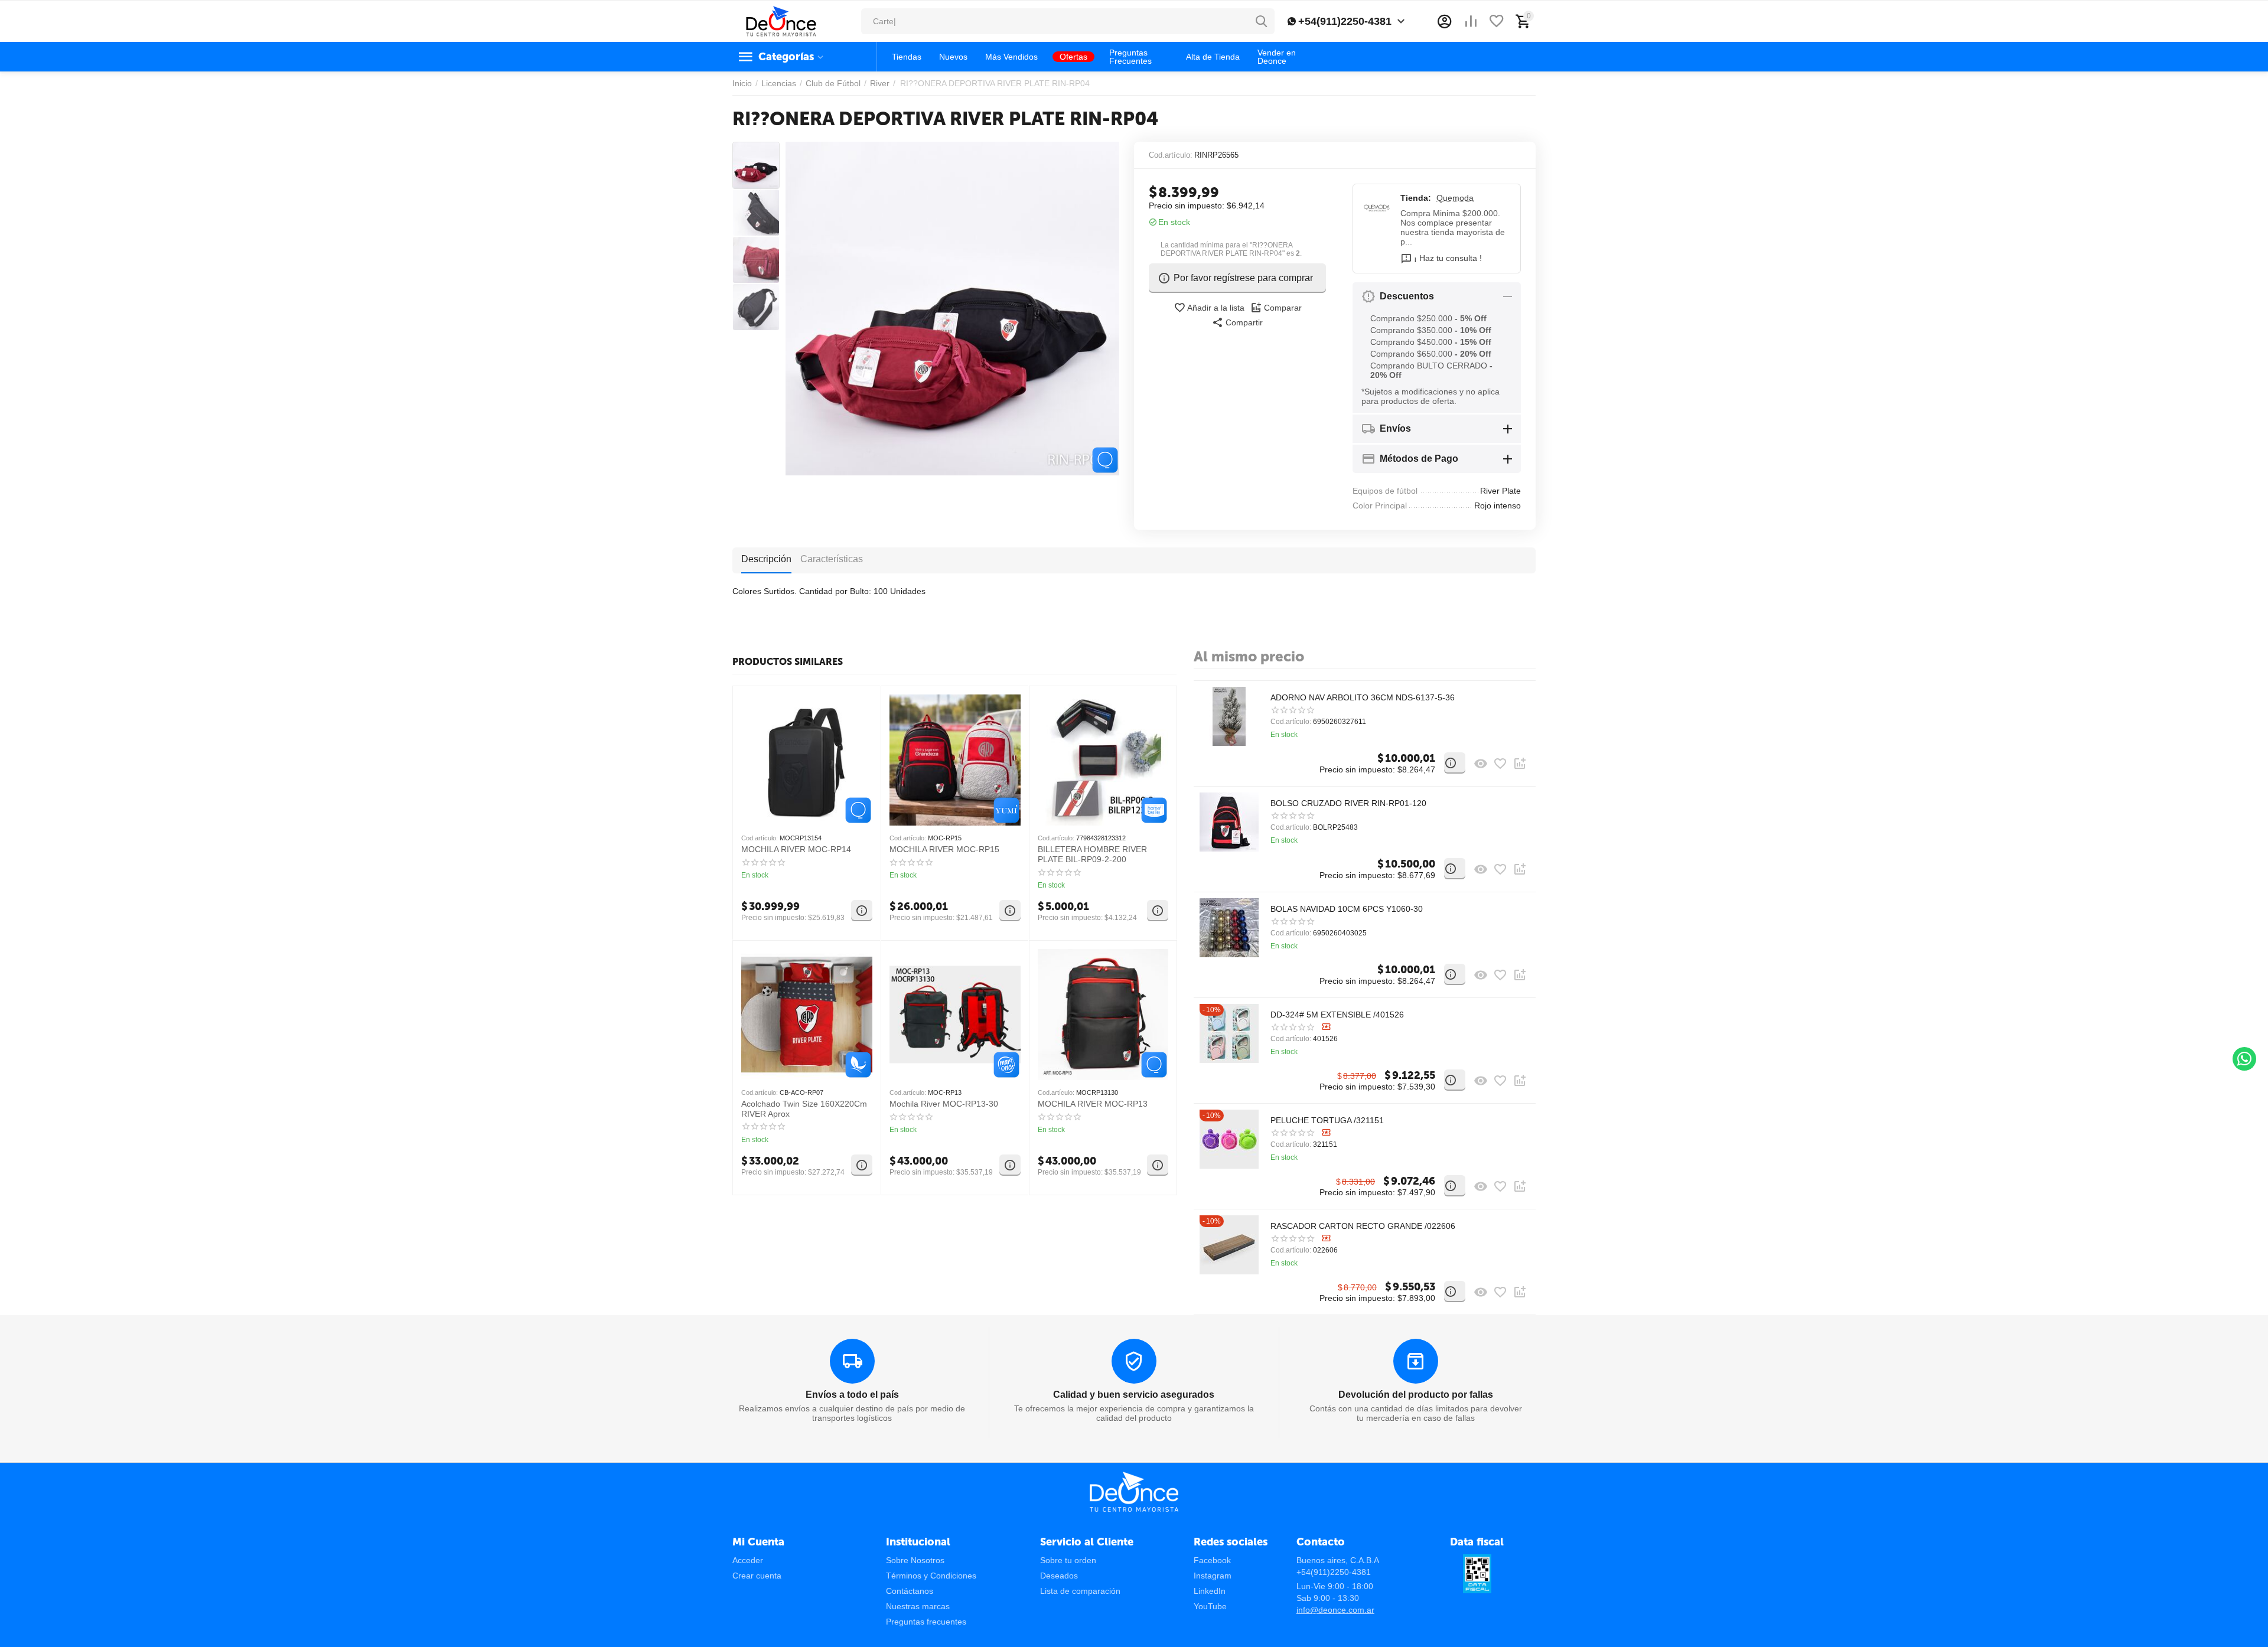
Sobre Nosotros (915, 1560)
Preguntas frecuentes (926, 1622)
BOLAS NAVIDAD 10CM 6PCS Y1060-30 (1347, 909)
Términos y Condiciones (931, 1576)
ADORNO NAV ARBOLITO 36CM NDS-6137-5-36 (1363, 697)
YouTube (1210, 1606)
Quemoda (1455, 198)
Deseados (1059, 1576)
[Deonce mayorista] (781, 21)
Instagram (1213, 1576)
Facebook (1212, 1560)
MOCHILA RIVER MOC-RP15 (944, 849)
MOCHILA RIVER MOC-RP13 (1093, 1104)
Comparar (1283, 308)
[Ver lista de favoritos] (1497, 21)
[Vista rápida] (1481, 764)
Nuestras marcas (918, 1606)
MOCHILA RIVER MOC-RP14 (796, 849)
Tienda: (1416, 198)
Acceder (748, 1560)
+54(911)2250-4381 (1345, 21)
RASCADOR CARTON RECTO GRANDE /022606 (1363, 1226)
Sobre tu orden (1068, 1560)
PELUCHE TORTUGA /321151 (1327, 1120)
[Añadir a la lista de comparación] (1520, 764)
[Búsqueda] (1262, 21)
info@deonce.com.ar (1335, 1610)
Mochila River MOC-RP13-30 (944, 1104)
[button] (1237, 322)
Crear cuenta (757, 1576)
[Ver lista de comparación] (1471, 21)
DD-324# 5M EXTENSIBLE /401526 (1337, 1015)
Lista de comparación (1080, 1591)
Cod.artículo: (1171, 155)
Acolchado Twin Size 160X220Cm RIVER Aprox (804, 1109)
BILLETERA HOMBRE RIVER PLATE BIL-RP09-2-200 (1092, 854)
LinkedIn (1210, 1591)
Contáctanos (910, 1591)
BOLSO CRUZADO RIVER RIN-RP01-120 (1348, 803)
